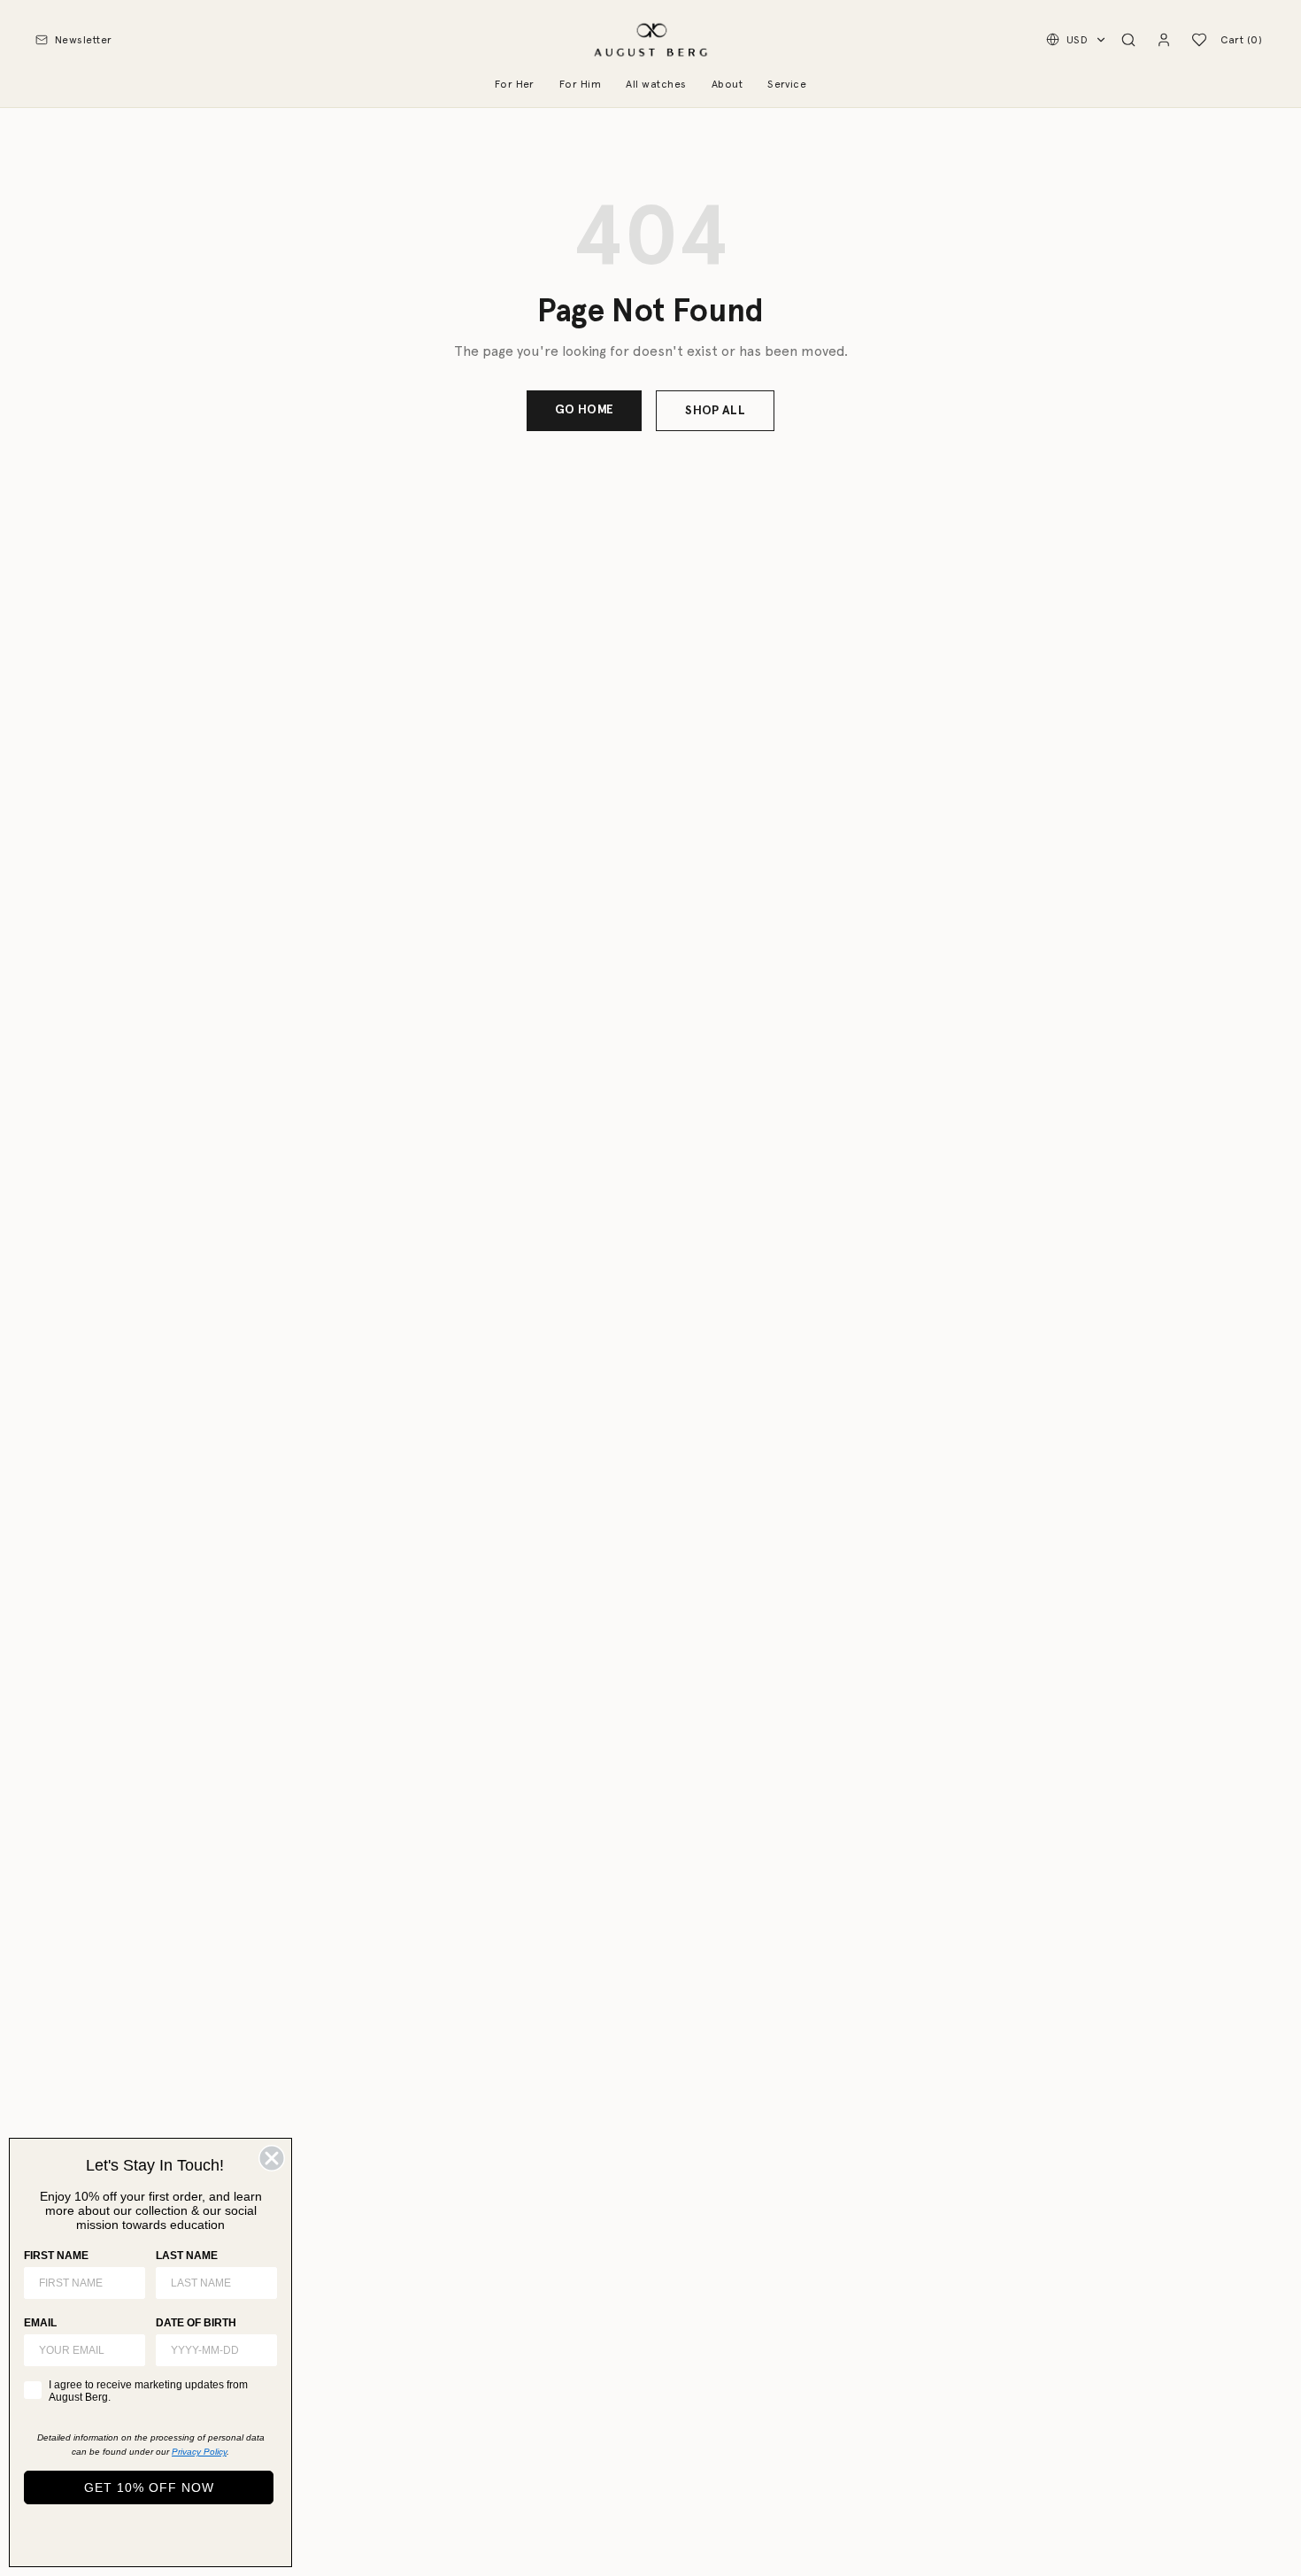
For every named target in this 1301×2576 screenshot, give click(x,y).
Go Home (584, 409)
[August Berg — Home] (650, 40)
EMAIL (40, 2323)
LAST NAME (187, 2256)
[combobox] (211, 2350)
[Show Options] (260, 2350)
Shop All (715, 410)
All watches (656, 84)
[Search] (1128, 40)
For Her (515, 84)
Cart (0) (1241, 40)
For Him (580, 84)
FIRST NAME (56, 2256)
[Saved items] (1199, 40)
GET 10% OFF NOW (149, 2487)
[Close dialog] (272, 2158)
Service (787, 84)
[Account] (1164, 40)
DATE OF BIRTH (196, 2323)
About (727, 84)
